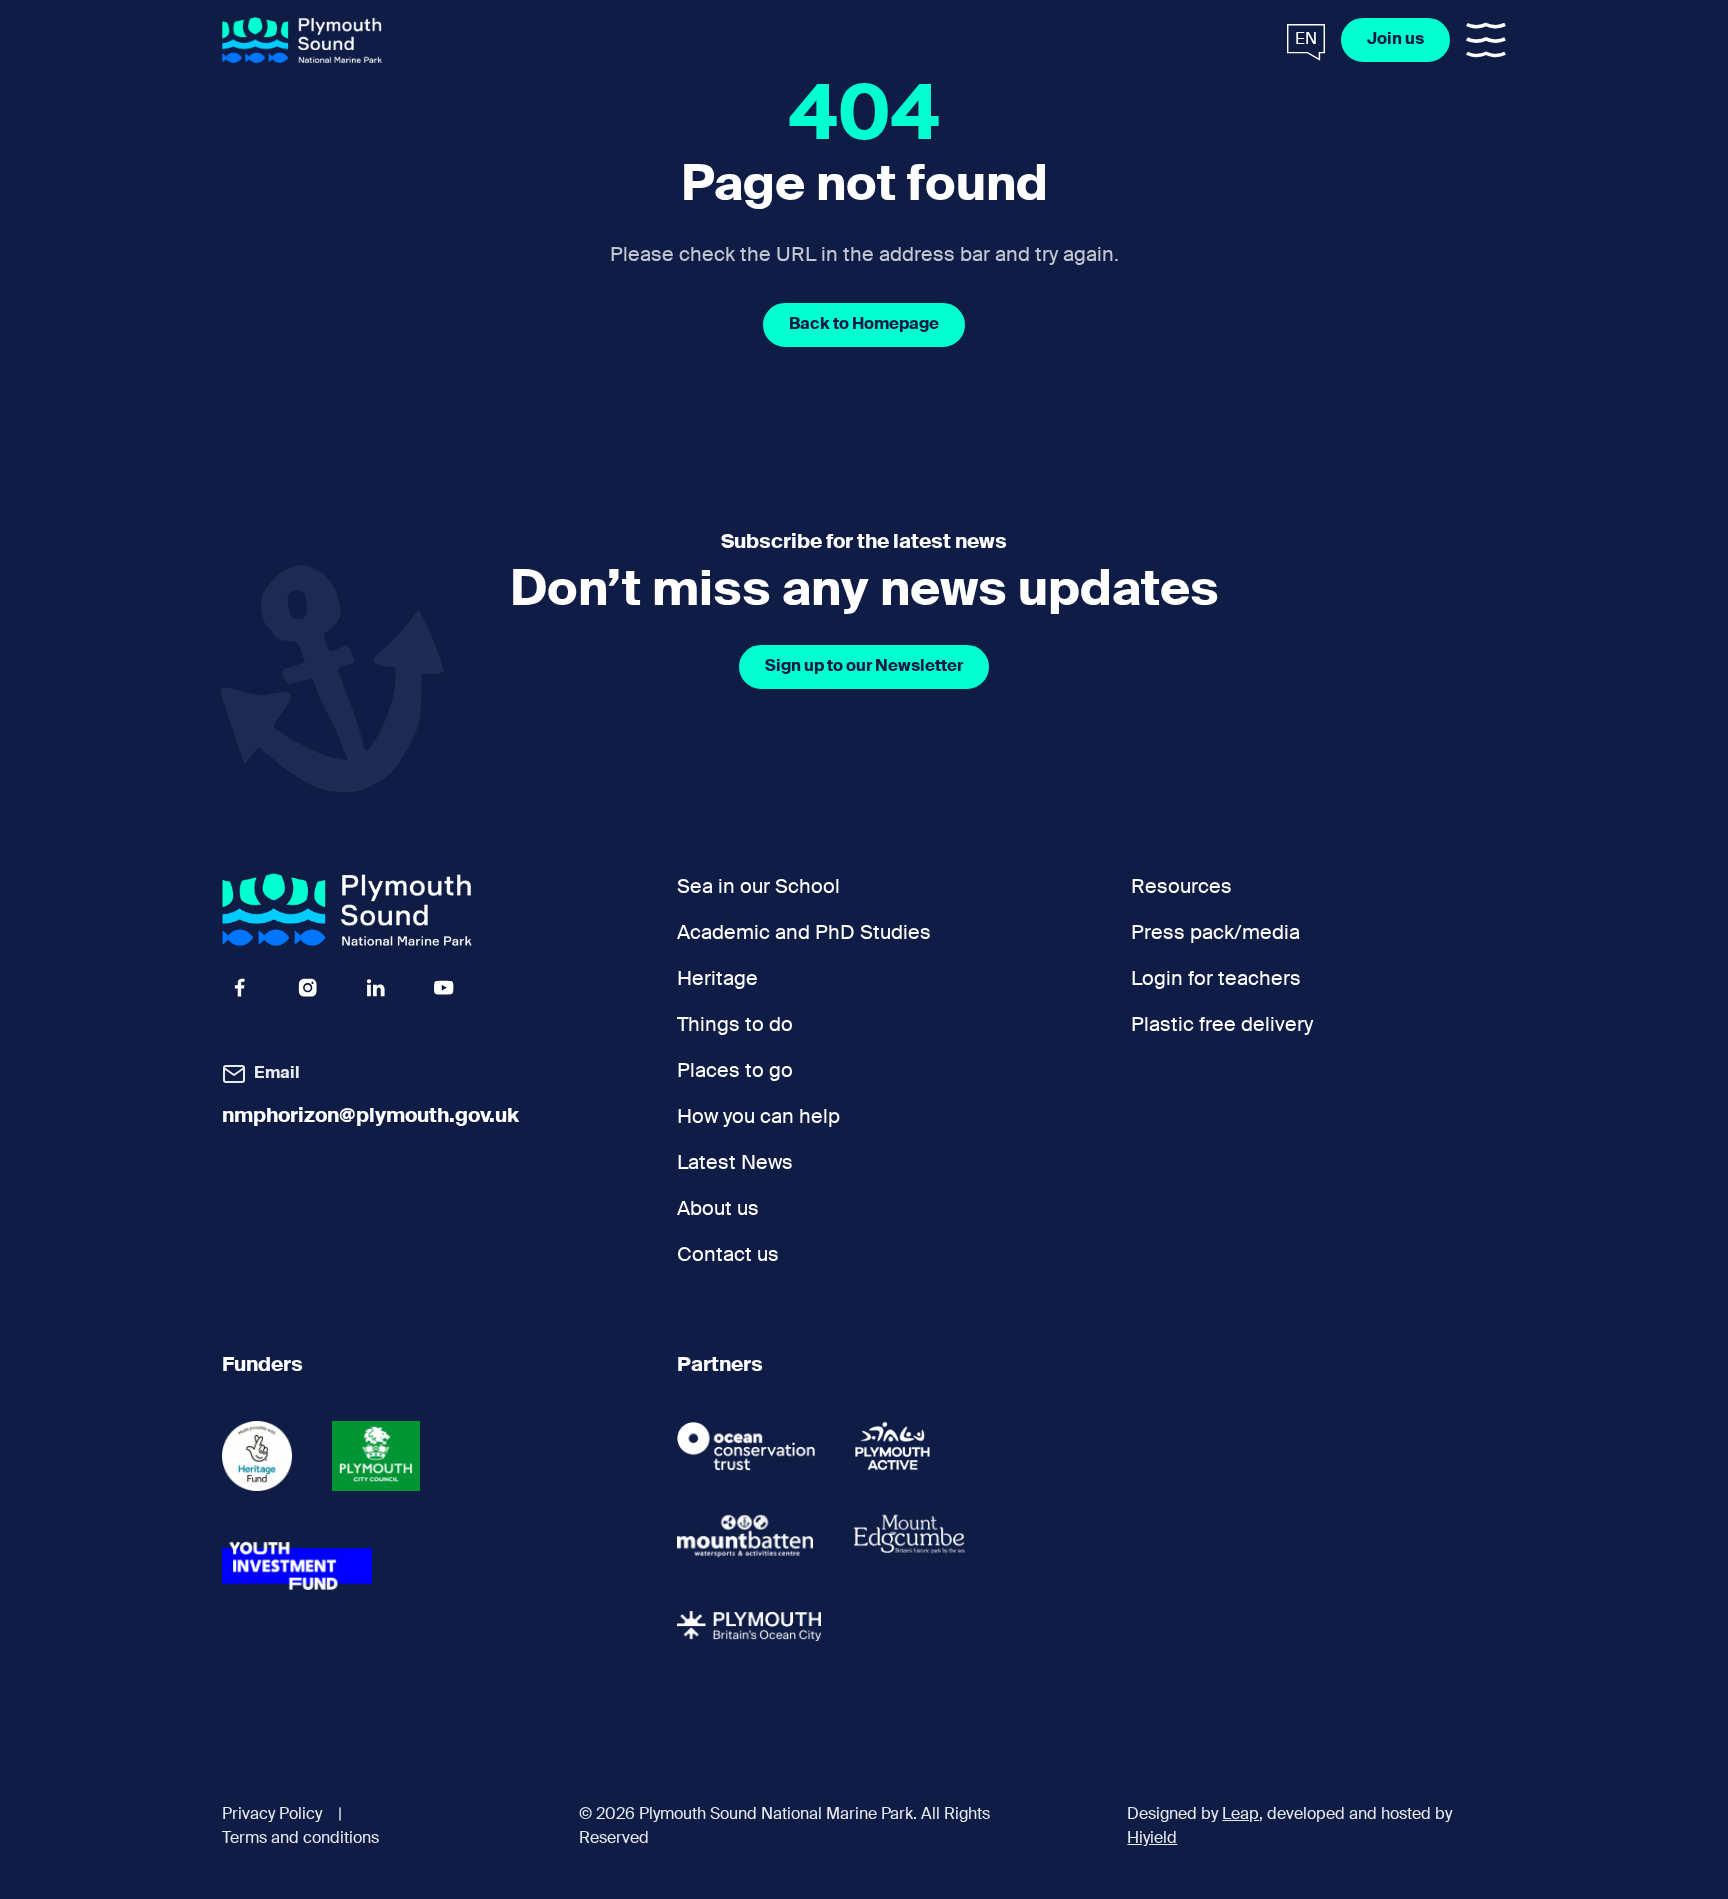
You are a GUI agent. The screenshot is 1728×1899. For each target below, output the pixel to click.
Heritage (717, 980)
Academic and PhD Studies (804, 934)
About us (718, 1210)
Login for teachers (1216, 980)
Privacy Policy (272, 1815)
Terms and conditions (300, 1839)
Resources (1181, 888)
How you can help (758, 1118)
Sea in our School (758, 888)
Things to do (735, 1026)
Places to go (735, 1072)
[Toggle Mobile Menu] (1486, 40)
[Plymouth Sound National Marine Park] (302, 40)
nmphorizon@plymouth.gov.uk (370, 1117)
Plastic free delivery (1222, 1026)
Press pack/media (1215, 934)
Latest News (735, 1164)
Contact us (728, 1256)
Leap (1240, 1815)
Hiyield (1152, 1839)
